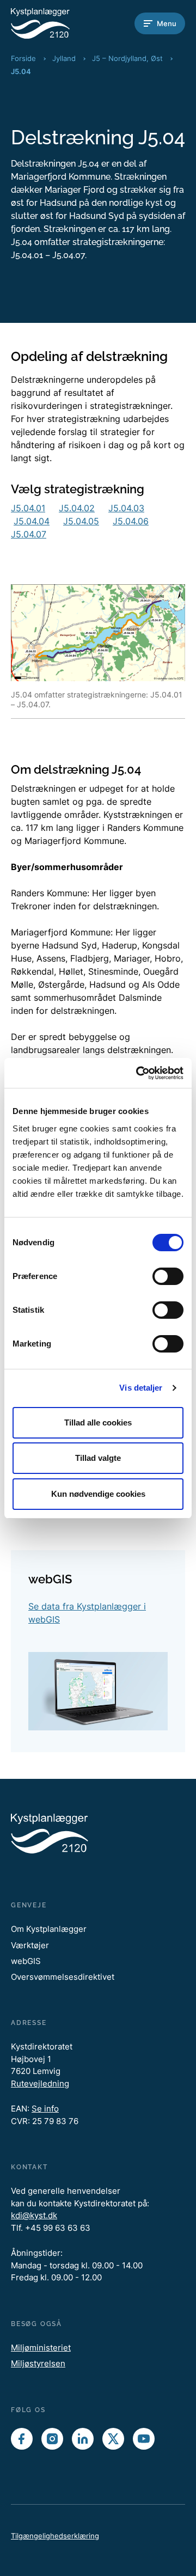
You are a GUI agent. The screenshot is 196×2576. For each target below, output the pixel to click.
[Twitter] (113, 2439)
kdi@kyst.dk (34, 2215)
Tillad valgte (98, 1458)
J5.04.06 (131, 521)
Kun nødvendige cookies (98, 1494)
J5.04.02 (77, 508)
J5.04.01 (28, 508)
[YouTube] (144, 2439)
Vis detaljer (141, 1388)
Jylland (64, 58)
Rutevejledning (40, 2084)
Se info (45, 2109)
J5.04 (21, 71)
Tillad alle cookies (98, 1422)
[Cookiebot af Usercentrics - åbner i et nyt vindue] (138, 1073)
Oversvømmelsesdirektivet (63, 1977)
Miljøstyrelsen (38, 2363)
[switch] (168, 1276)
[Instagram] (52, 2439)
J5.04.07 (29, 534)
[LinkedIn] (83, 2439)
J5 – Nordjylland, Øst (127, 58)
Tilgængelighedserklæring (55, 2536)
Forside (23, 58)
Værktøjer (30, 1945)
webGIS (26, 1961)
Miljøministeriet (41, 2348)
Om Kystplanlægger (49, 1929)
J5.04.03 (126, 508)
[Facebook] (22, 2439)
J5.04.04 (32, 521)
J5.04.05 (81, 521)
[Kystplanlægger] (54, 23)
